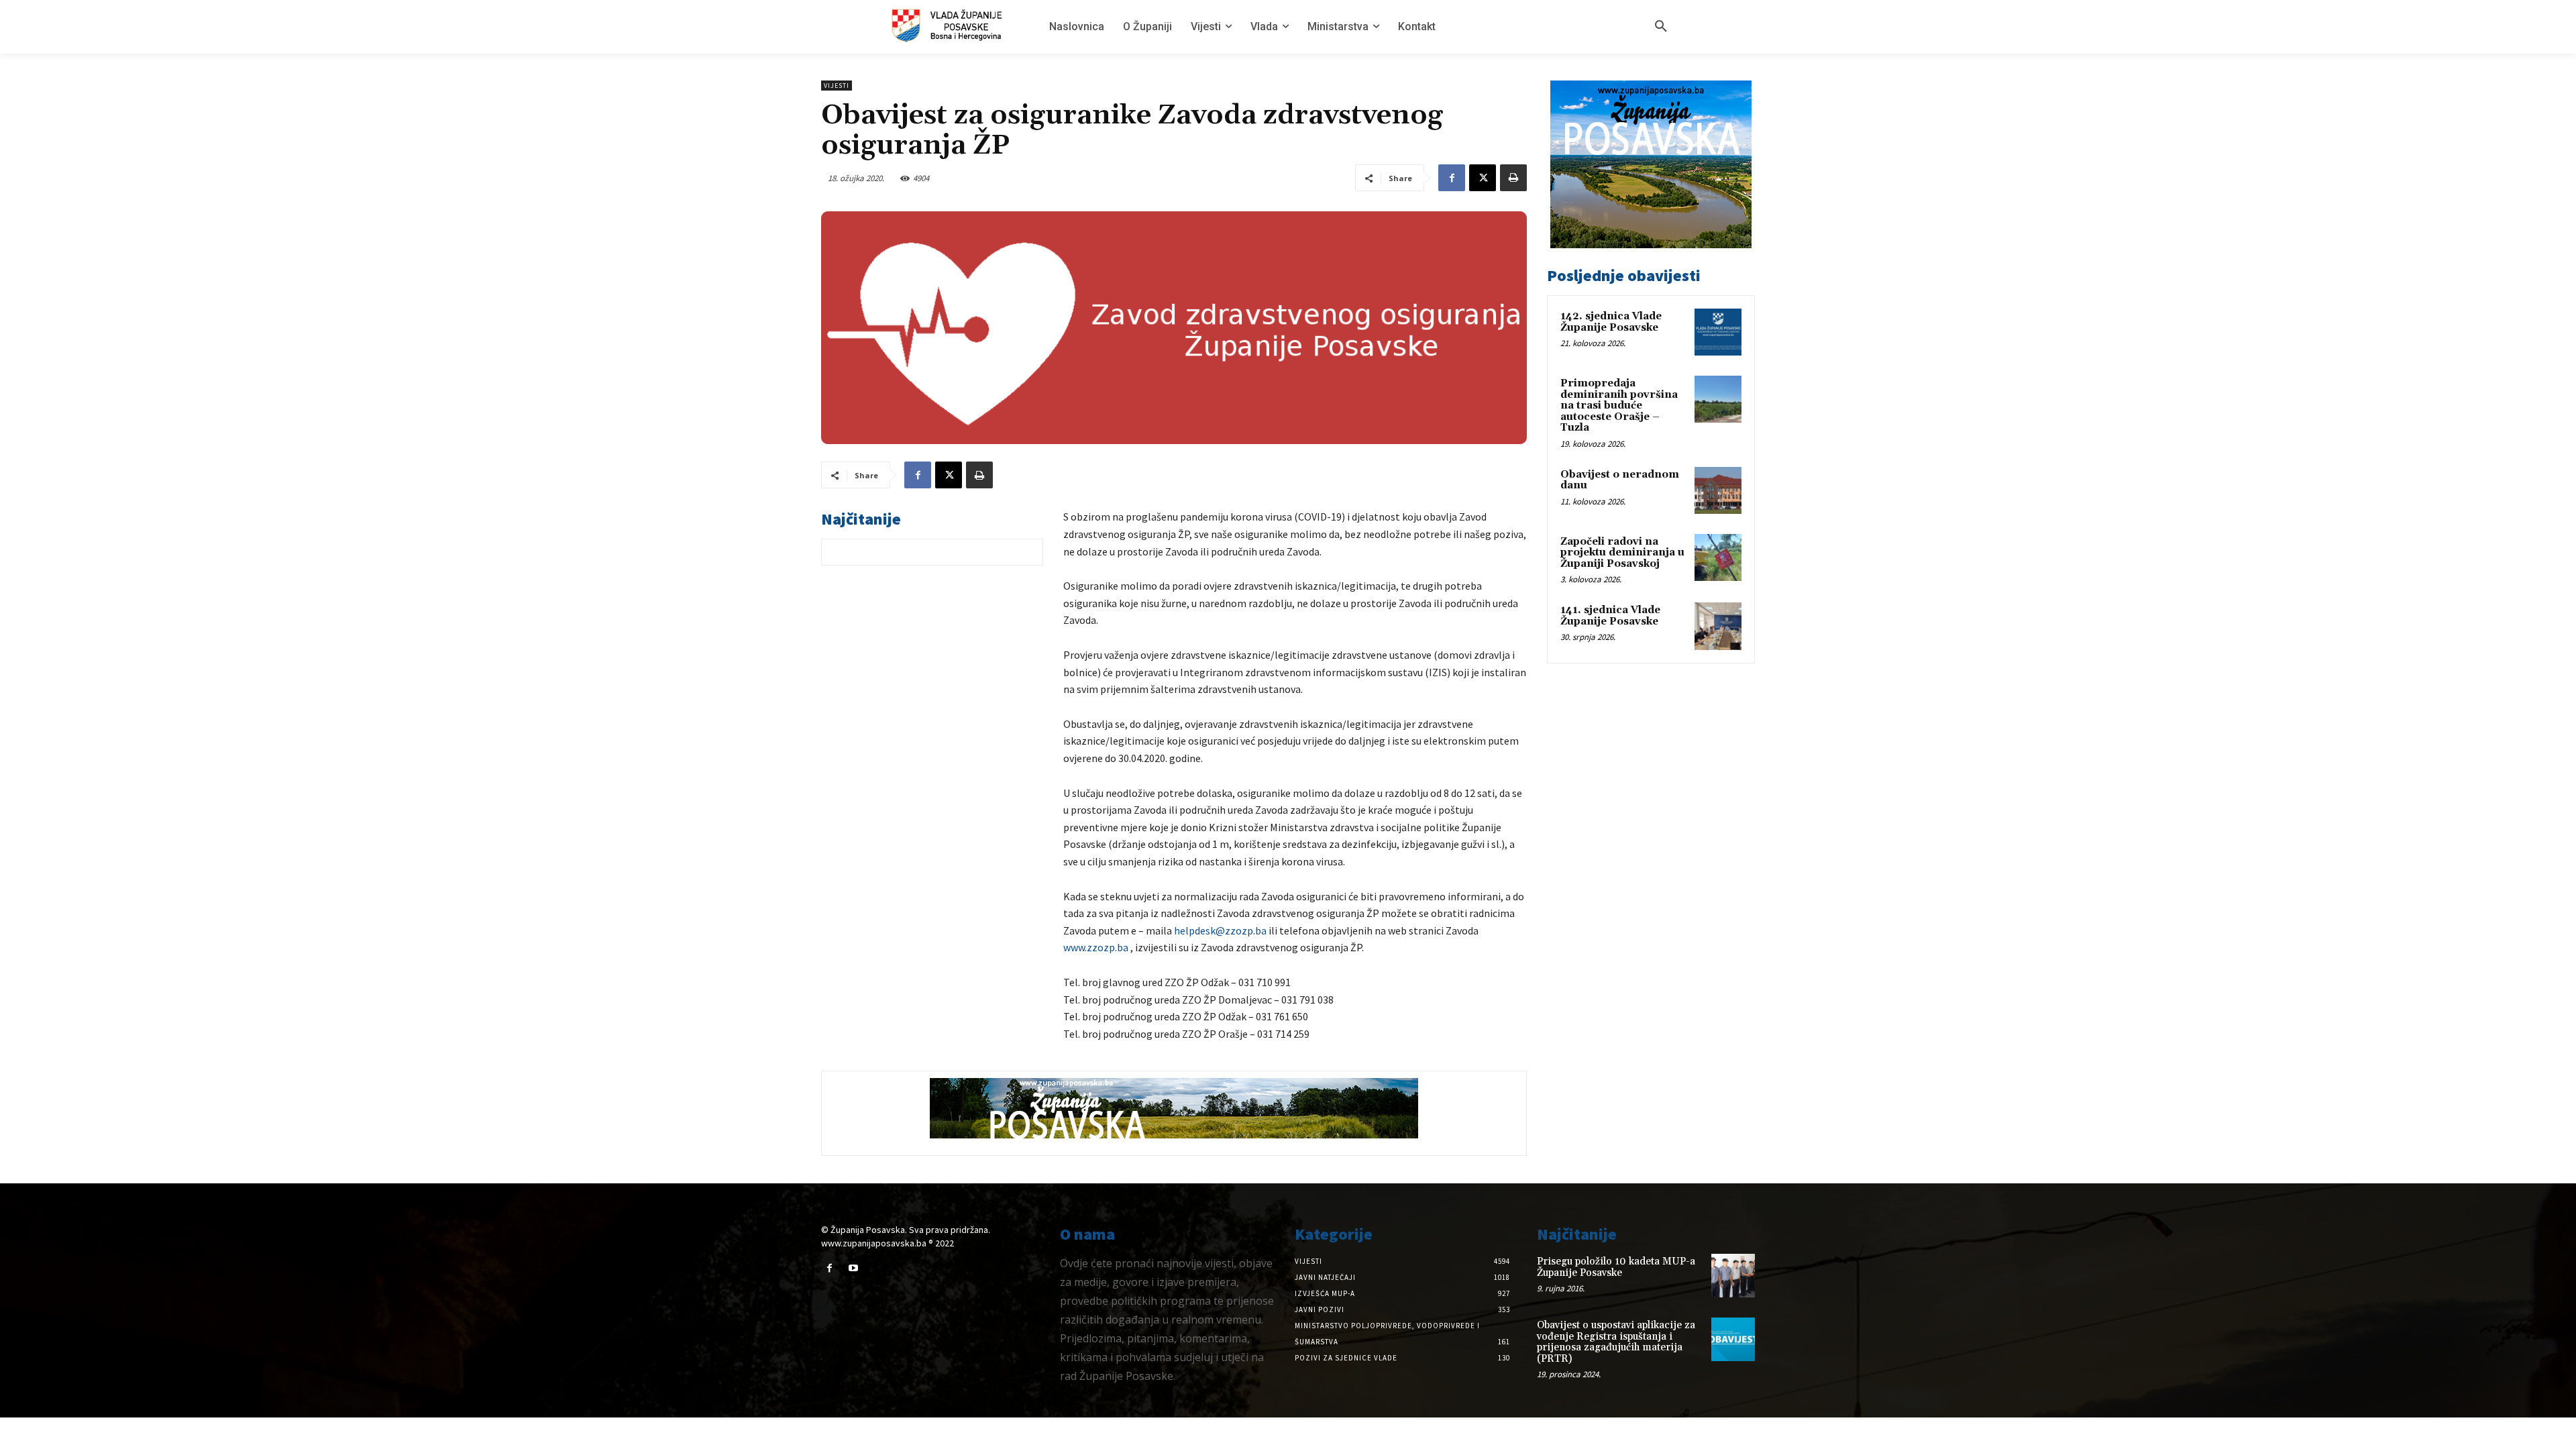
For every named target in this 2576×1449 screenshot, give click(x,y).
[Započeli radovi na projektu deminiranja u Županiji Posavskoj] (1718, 557)
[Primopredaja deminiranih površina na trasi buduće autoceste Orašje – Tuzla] (1718, 399)
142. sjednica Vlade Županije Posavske (1611, 322)
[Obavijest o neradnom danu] (1718, 490)
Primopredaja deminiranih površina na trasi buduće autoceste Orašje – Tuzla (1619, 406)
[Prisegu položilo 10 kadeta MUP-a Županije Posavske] (1733, 1276)
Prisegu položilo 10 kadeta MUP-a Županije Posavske (1616, 1267)
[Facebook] (1452, 178)
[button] (1661, 27)
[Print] (1513, 178)
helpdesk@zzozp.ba (1220, 930)
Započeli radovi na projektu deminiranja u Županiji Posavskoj (1622, 553)
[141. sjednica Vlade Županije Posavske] (1718, 626)
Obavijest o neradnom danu (1620, 480)
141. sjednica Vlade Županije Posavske (1610, 616)
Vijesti (837, 86)
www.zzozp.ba (1096, 947)
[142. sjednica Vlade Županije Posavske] (1718, 332)
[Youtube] (853, 1268)
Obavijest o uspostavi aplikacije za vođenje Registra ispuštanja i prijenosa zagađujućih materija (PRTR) (1616, 1342)
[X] (1483, 178)
